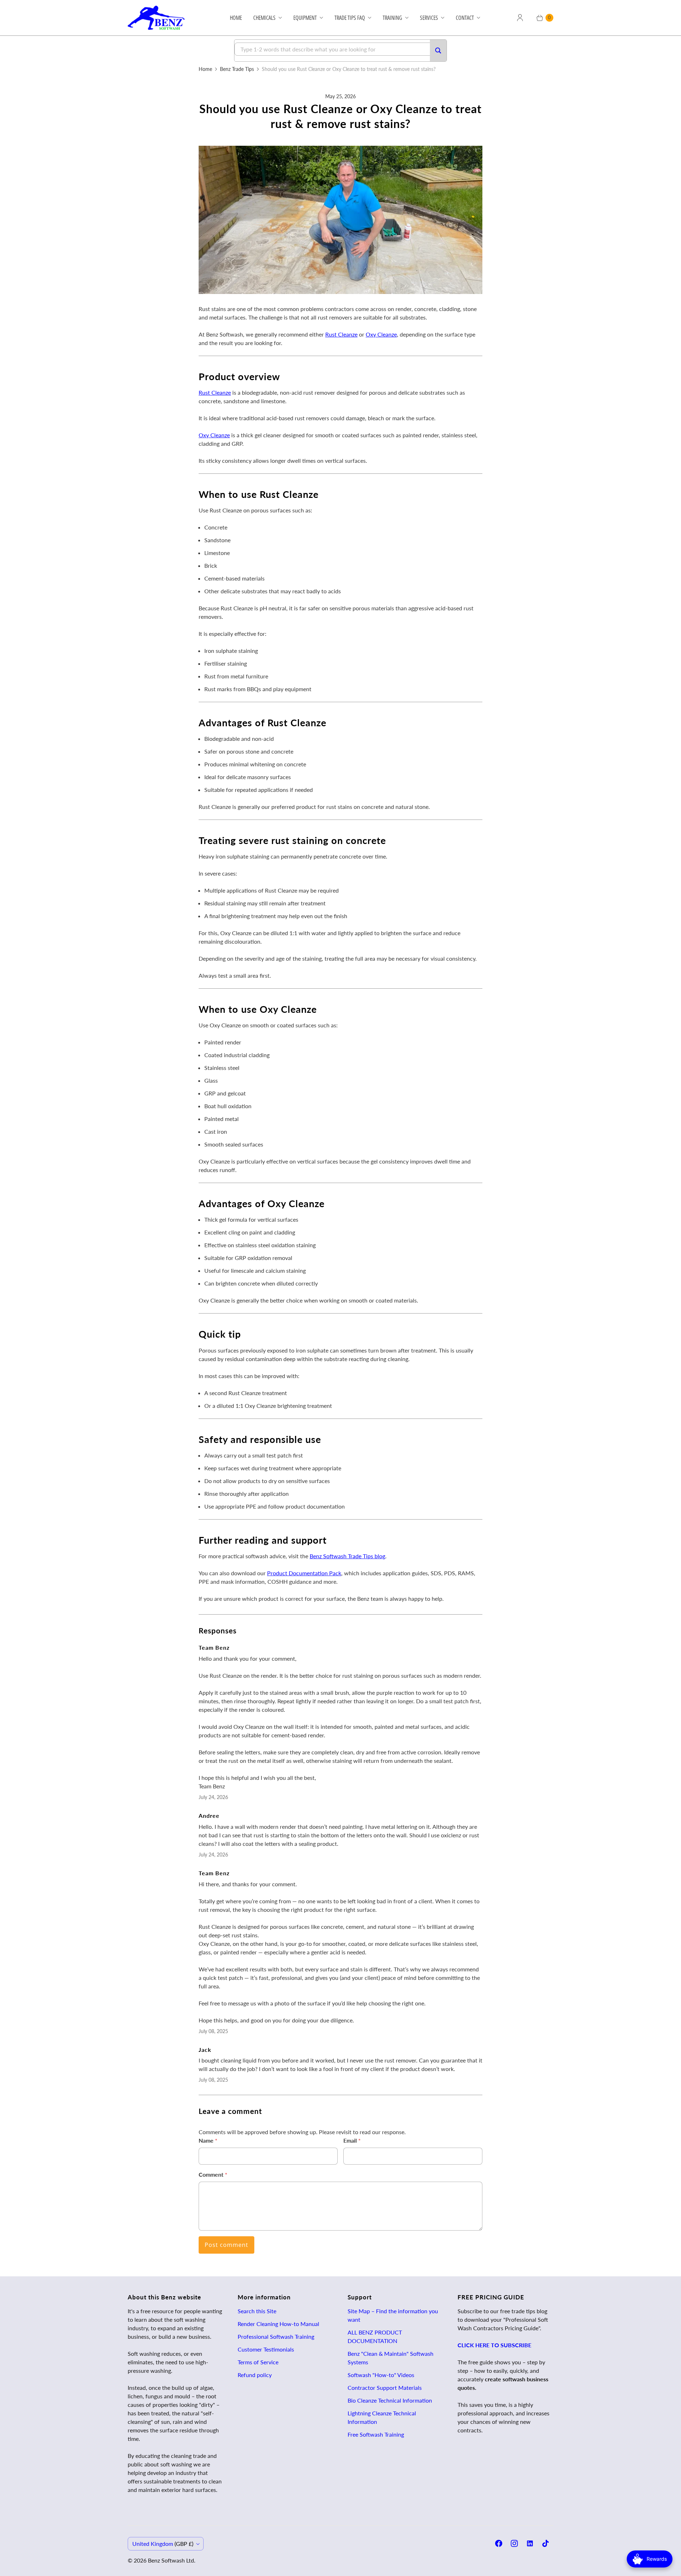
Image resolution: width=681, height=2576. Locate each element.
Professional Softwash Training (276, 2336)
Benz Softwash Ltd (171, 2560)
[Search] (438, 51)
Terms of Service (258, 2362)
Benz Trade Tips (237, 69)
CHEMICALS (264, 18)
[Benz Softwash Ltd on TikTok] (546, 2543)
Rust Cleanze (341, 334)
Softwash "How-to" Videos (381, 2375)
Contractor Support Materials (385, 2388)
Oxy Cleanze (381, 334)
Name (208, 2140)
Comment (213, 2174)
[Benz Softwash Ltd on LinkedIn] (530, 2543)
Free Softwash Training (376, 2434)
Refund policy (255, 2375)
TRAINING (392, 18)
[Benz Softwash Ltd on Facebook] (499, 2543)
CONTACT (465, 18)
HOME (236, 18)
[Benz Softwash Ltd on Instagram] (514, 2543)
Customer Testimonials (266, 2349)
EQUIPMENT (305, 18)
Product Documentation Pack (304, 1573)
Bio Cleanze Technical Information (390, 2400)
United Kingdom (163, 2544)
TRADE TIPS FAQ (350, 18)
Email (352, 2140)
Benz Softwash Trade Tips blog (347, 1556)
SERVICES (429, 18)
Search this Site (257, 2311)
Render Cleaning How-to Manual (278, 2324)
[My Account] (520, 18)
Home (205, 69)
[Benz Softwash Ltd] (159, 18)
